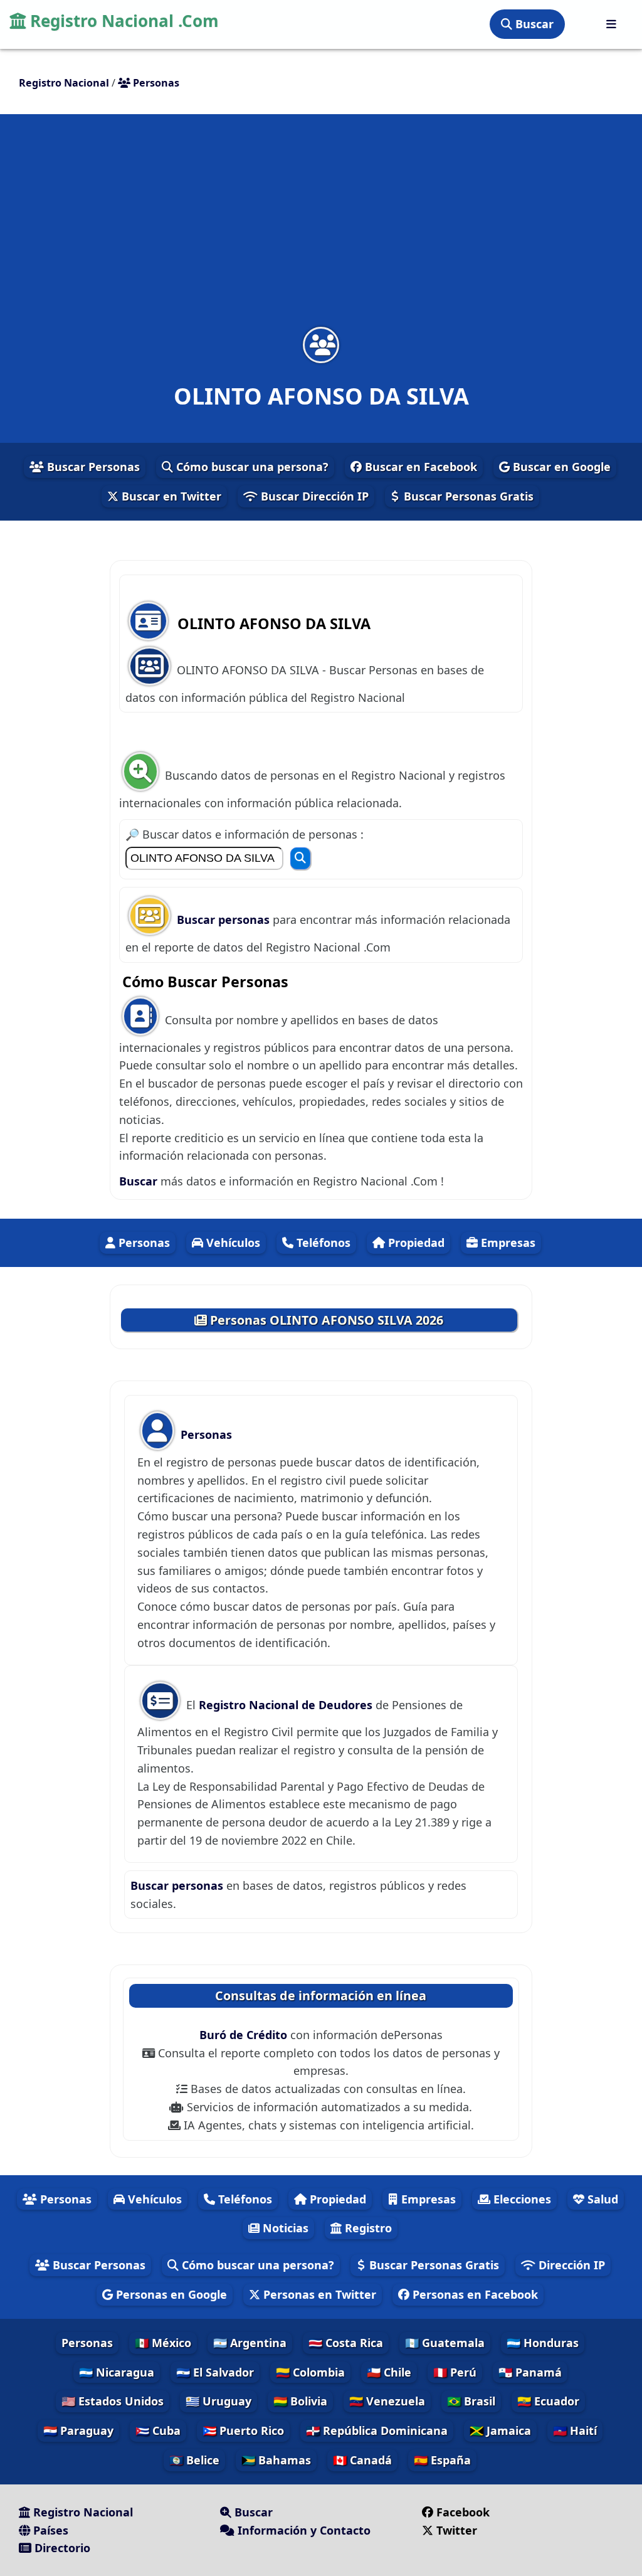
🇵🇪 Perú (455, 2372)
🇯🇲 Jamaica (500, 2430)
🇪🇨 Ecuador (548, 2401)
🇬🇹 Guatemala (445, 2343)
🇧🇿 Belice (194, 2460)
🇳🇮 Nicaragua (117, 2372)
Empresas (507, 1243)
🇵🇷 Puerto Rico (243, 2430)
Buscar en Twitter (170, 496)
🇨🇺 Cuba (158, 2430)
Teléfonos (322, 1243)
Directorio (61, 2548)
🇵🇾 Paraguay (78, 2430)
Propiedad (415, 1243)
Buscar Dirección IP (313, 496)
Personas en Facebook (474, 2294)
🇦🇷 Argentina (250, 2343)
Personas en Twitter (318, 2294)
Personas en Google (170, 2294)
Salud (601, 2199)
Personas (143, 1243)
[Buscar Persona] (300, 858)
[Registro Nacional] (611, 24)
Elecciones (521, 2199)
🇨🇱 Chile (389, 2372)
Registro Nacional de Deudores (287, 1705)
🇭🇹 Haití (575, 2430)
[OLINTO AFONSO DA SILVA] (321, 345)
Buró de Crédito (245, 2035)
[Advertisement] (321, 228)
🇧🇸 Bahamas (276, 2460)
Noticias (284, 2228)
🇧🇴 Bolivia (300, 2401)
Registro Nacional (82, 2512)
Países (49, 2530)
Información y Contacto (303, 2530)
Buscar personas (225, 920)
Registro (367, 2228)
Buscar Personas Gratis (467, 496)
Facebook (463, 2512)
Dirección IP (570, 2265)
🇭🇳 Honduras (543, 2343)
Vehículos (232, 1243)
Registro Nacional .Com (122, 21)
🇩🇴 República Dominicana (377, 2430)
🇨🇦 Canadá (362, 2460)
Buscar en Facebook (419, 467)
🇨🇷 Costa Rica (346, 2343)
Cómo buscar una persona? (251, 467)
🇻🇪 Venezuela (387, 2401)
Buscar (533, 24)
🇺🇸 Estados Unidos (113, 2401)
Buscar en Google (560, 467)
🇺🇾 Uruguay (218, 2401)
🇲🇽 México (163, 2343)
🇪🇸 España (442, 2460)
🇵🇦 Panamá (530, 2372)
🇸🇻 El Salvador (215, 2372)
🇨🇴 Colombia (310, 2372)
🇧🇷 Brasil (471, 2401)
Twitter (455, 2530)
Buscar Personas (92, 467)
